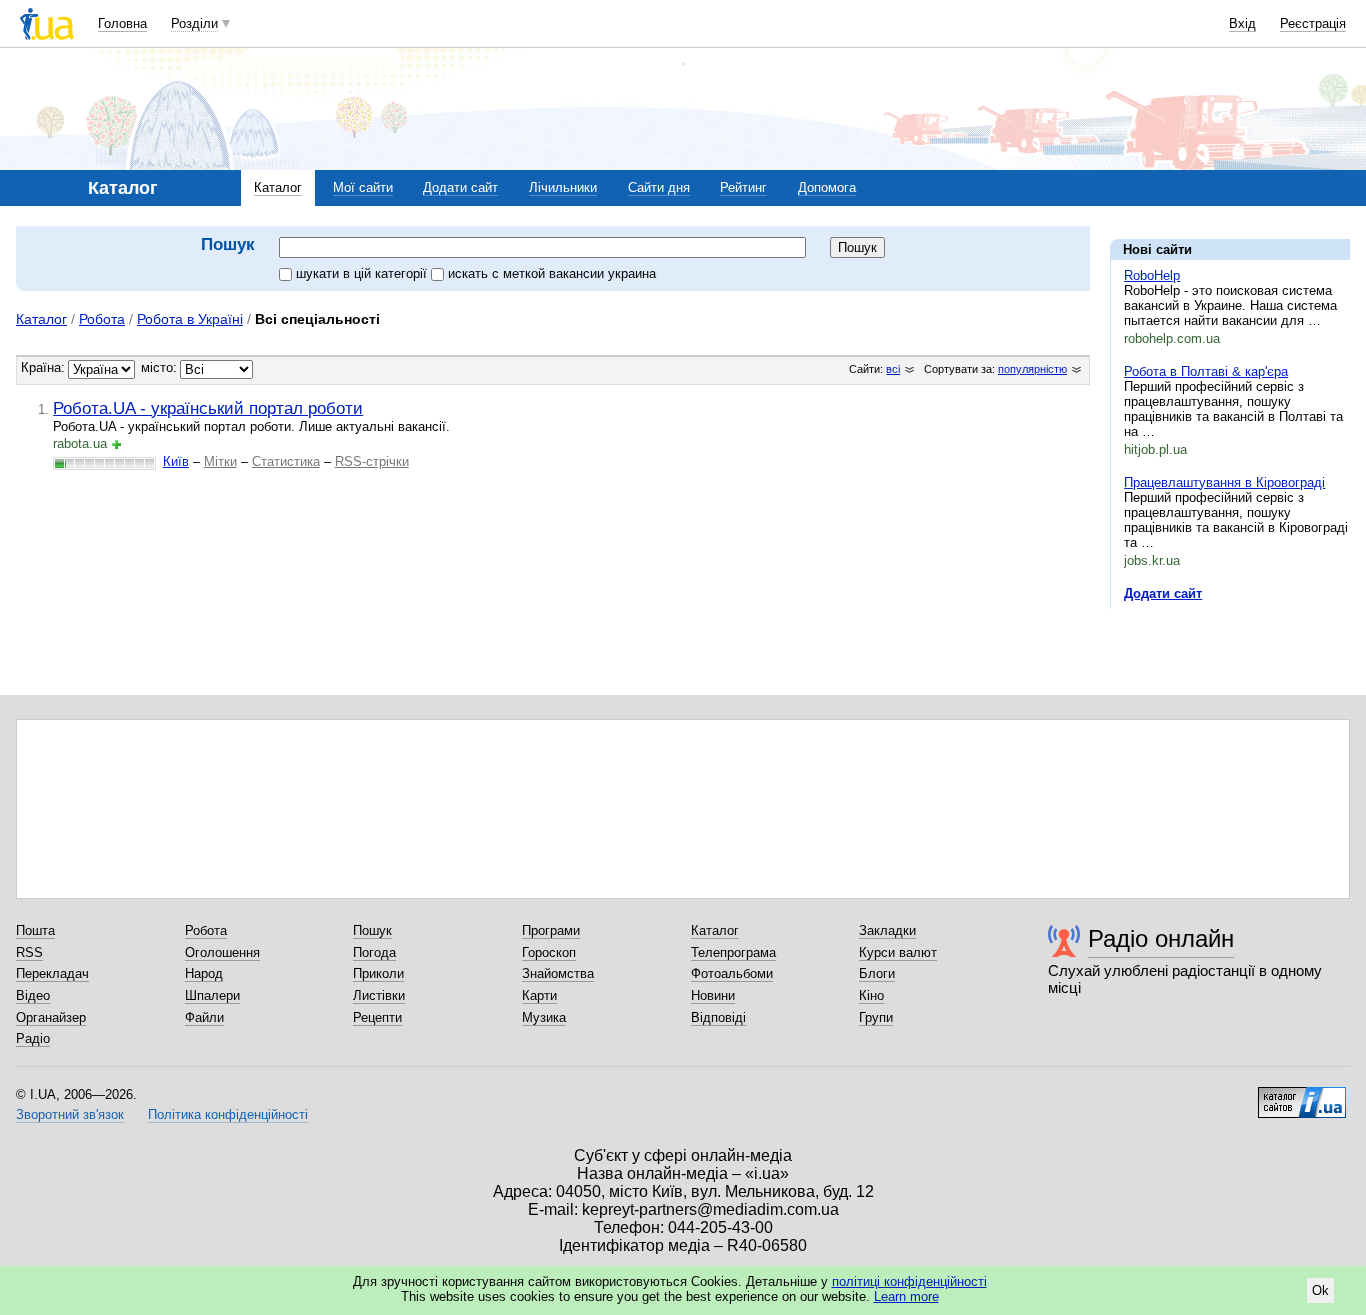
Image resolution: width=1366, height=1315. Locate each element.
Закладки (887, 930)
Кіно (871, 995)
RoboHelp (1152, 275)
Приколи (378, 973)
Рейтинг (743, 187)
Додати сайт (460, 187)
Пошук (372, 930)
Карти (539, 995)
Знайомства (558, 973)
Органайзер (51, 1017)
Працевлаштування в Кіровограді (1224, 482)
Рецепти (377, 1017)
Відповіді (718, 1017)
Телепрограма (733, 952)
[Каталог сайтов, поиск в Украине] (1302, 1095)
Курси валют (898, 952)
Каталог (278, 187)
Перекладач (52, 973)
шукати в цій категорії (363, 273)
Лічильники (563, 187)
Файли (204, 1017)
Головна (122, 23)
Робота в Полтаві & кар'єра (1206, 371)
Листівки (379, 995)
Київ (176, 461)
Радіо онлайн (1161, 938)
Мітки (220, 461)
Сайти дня (659, 187)
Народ (204, 973)
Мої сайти (363, 187)
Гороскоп (549, 952)
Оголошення (222, 952)
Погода (374, 952)
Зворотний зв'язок (70, 1114)
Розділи (194, 23)
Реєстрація (1313, 23)
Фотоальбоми (732, 973)
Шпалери (212, 995)
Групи (876, 1017)
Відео (33, 995)
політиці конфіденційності (909, 1281)
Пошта (35, 930)
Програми (551, 930)
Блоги (877, 973)
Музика (544, 1017)
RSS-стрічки (372, 461)
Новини (713, 995)
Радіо (33, 1038)
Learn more (906, 1296)
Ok (1320, 1290)
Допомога (827, 187)
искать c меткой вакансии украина (552, 273)
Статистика (286, 461)
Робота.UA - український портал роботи (208, 408)
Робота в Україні (190, 319)
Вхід (1242, 23)
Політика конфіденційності (228, 1114)
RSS (29, 952)
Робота (102, 319)
